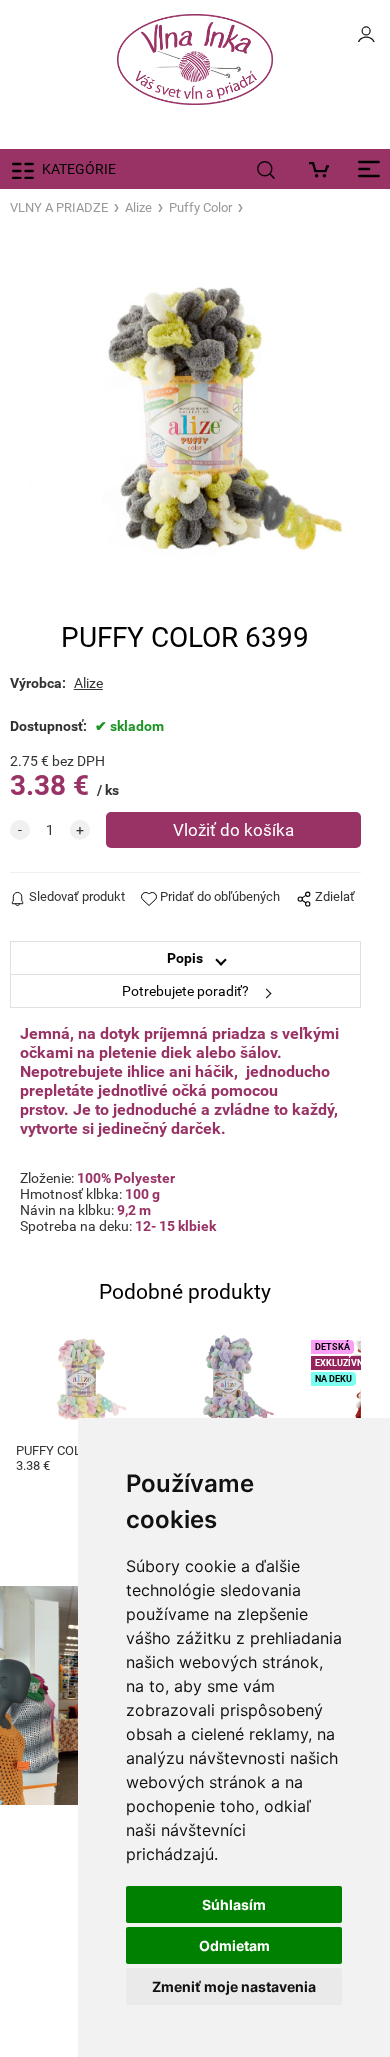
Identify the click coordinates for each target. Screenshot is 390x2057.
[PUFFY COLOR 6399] (185, 420)
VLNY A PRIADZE (59, 207)
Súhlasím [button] (234, 1904)
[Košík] (323, 169)
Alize (138, 207)
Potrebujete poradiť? (185, 991)
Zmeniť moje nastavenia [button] (234, 1986)
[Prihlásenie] (366, 40)
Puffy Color (200, 207)
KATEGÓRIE (79, 169)
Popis (185, 958)
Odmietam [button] (234, 1945)
